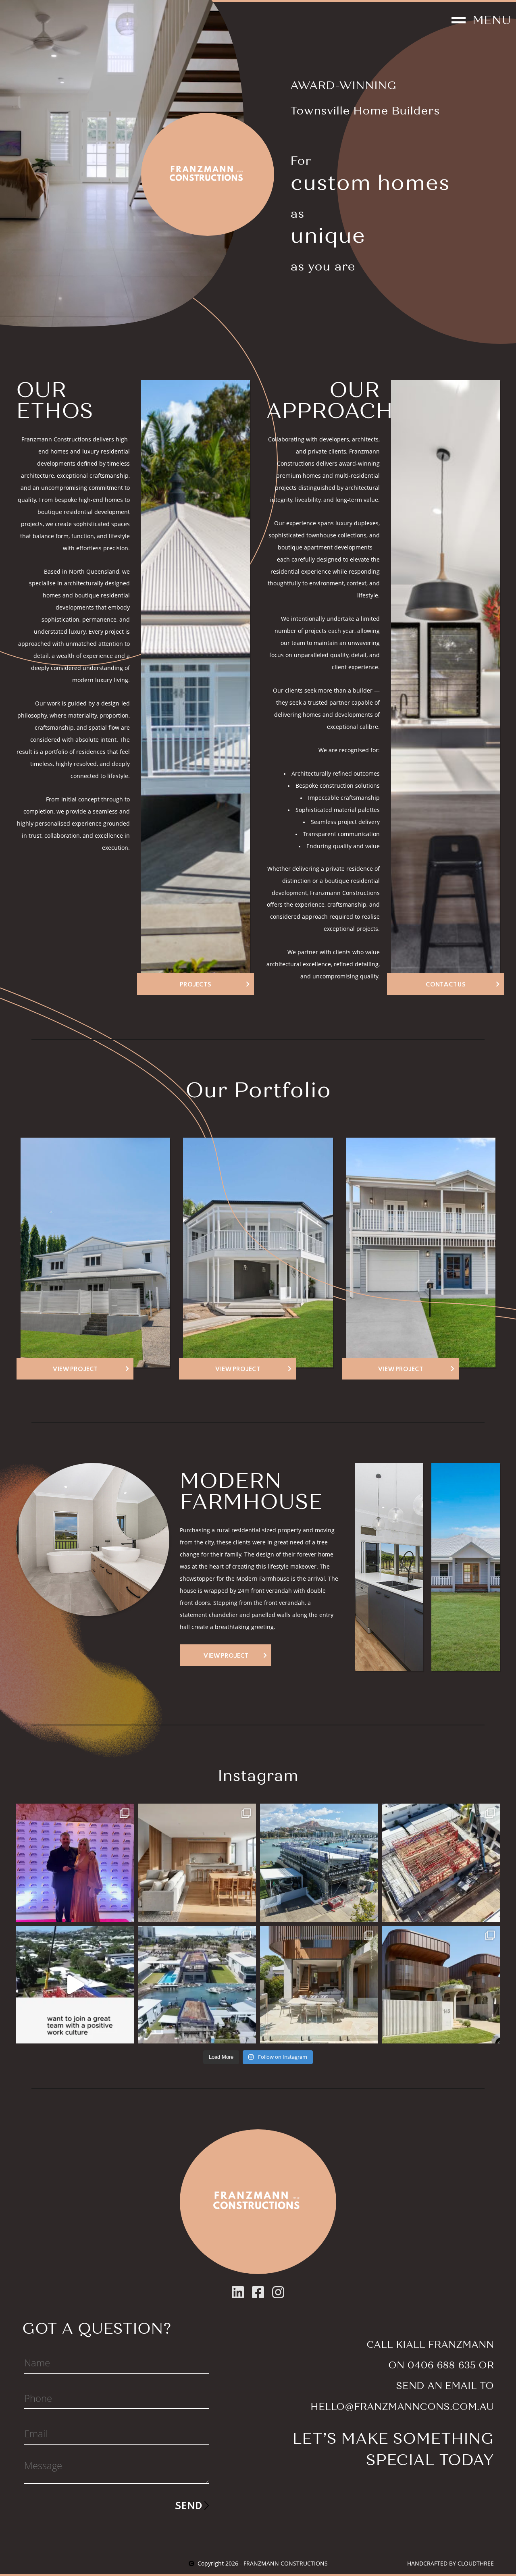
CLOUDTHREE (476, 2564)
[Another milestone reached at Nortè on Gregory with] (441, 1863)
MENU (492, 20)
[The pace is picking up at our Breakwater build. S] (197, 1985)
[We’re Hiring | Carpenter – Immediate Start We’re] (75, 1985)
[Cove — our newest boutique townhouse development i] (441, 1985)
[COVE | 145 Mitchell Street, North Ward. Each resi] (319, 1985)
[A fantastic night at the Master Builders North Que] (75, 1863)
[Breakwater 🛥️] (319, 1863)
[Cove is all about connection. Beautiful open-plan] (197, 1863)
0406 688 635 (441, 2365)
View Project (226, 1655)
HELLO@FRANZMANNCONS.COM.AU (402, 2407)
